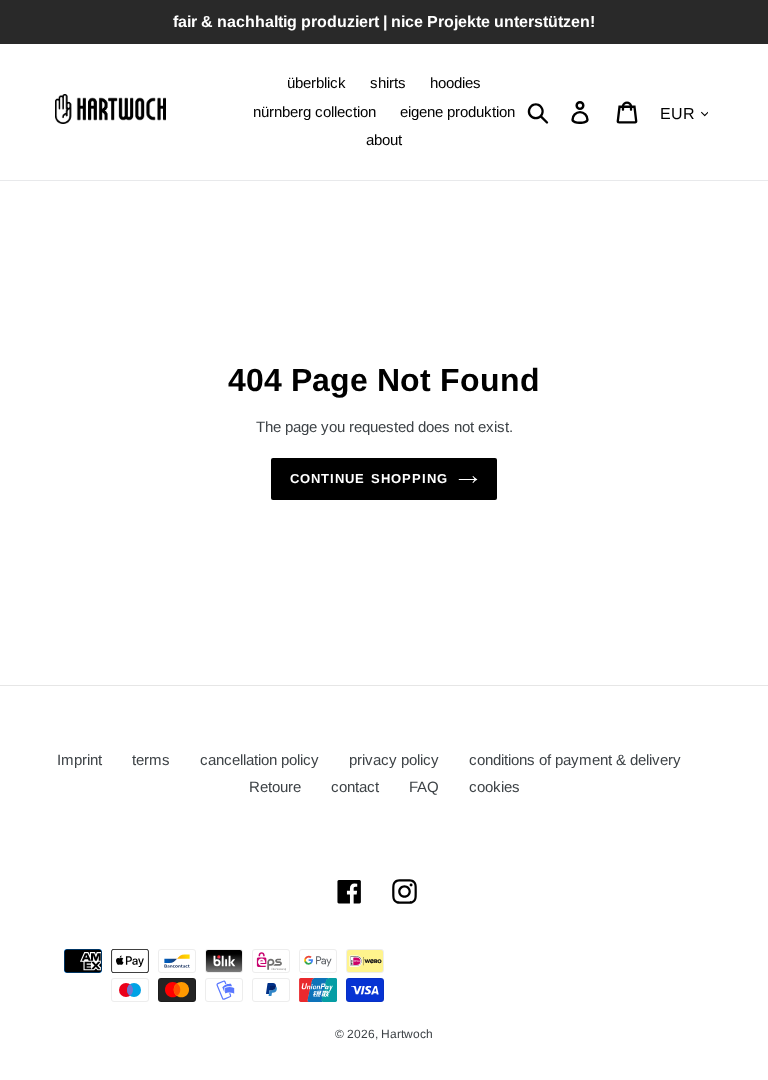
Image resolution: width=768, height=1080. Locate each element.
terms (151, 759)
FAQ (424, 786)
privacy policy (394, 759)
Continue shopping (369, 478)
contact (355, 786)
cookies (494, 786)
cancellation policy (259, 759)
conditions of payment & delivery (575, 759)
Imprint (79, 759)
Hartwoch (407, 1034)
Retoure (275, 786)
